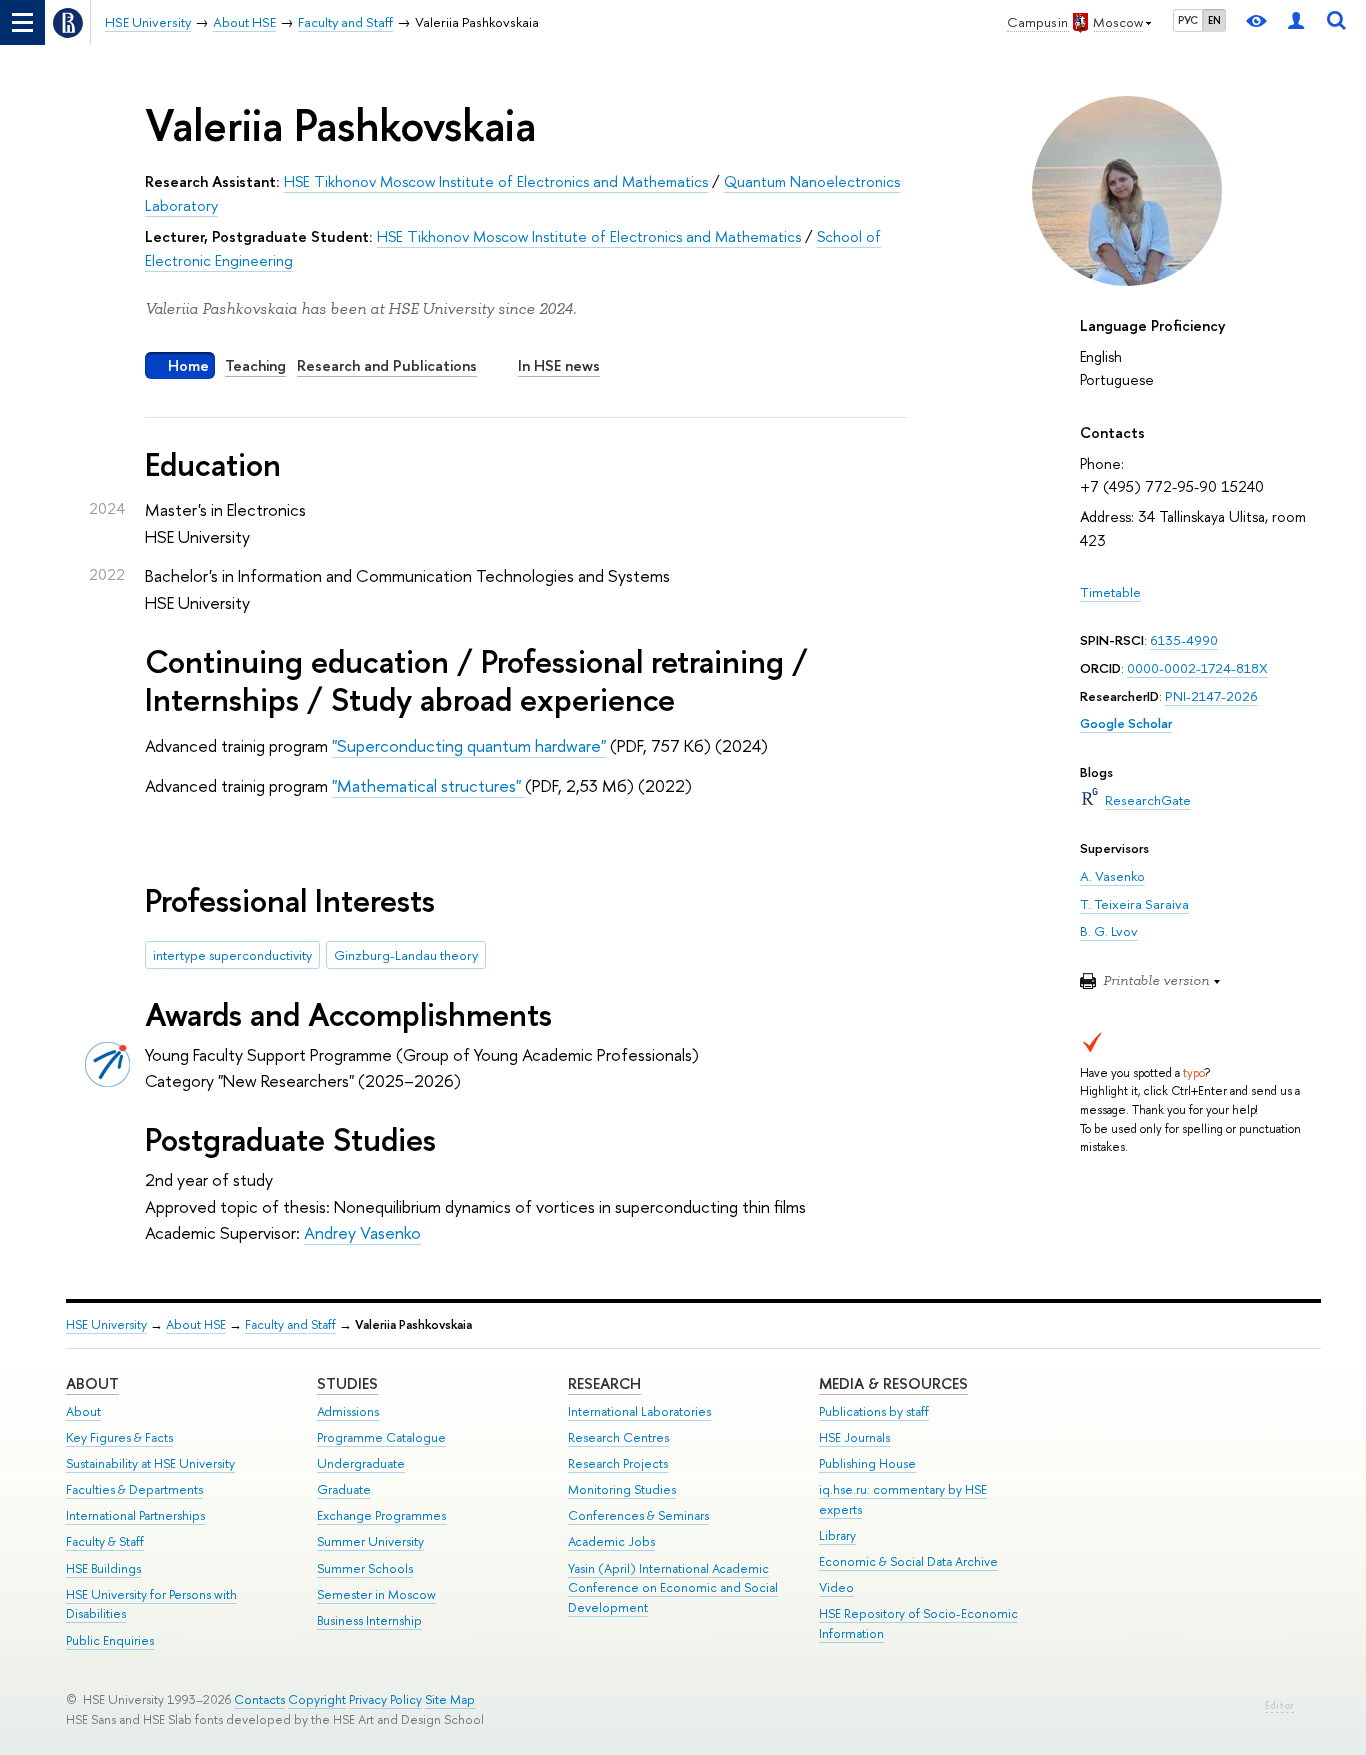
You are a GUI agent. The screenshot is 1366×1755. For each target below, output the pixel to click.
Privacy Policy (385, 1699)
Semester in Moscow (376, 1594)
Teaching (255, 365)
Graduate (344, 1489)
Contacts (259, 1699)
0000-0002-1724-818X (1197, 668)
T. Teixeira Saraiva (1134, 904)
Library (837, 1535)
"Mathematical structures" (428, 785)
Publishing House (867, 1463)
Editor (1279, 1705)
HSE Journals (854, 1437)
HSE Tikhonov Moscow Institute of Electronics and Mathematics (496, 181)
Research (604, 1383)
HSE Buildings (103, 1568)
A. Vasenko (1112, 876)
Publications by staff (874, 1411)
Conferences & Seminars (638, 1515)
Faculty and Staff (290, 1324)
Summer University (370, 1541)
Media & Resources (893, 1383)
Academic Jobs (611, 1541)
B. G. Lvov (1109, 931)
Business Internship (369, 1620)
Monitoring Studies (622, 1489)
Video (836, 1587)
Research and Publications (387, 365)
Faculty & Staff (105, 1541)
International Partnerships (135, 1515)
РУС (1188, 20)
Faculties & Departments (134, 1489)
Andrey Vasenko (362, 1232)
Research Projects (618, 1463)
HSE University (106, 1324)
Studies (347, 1383)
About (92, 1383)
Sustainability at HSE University (150, 1463)
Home (188, 365)
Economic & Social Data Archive (908, 1561)
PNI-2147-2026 (1211, 696)
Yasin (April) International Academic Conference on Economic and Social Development (673, 1588)
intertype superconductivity (232, 955)
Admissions (348, 1411)
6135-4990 (1184, 640)
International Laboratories (639, 1411)
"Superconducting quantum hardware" (469, 745)
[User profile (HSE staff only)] (1296, 22)
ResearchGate (1148, 800)
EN (1214, 20)
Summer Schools (365, 1568)
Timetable (1110, 592)
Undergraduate (361, 1463)
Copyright (317, 1699)
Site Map (450, 1699)
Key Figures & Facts (119, 1437)
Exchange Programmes (381, 1515)
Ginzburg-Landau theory (406, 955)
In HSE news (559, 365)
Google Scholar (1126, 723)
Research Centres (618, 1437)
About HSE (196, 1324)
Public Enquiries (110, 1640)
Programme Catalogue (381, 1437)
